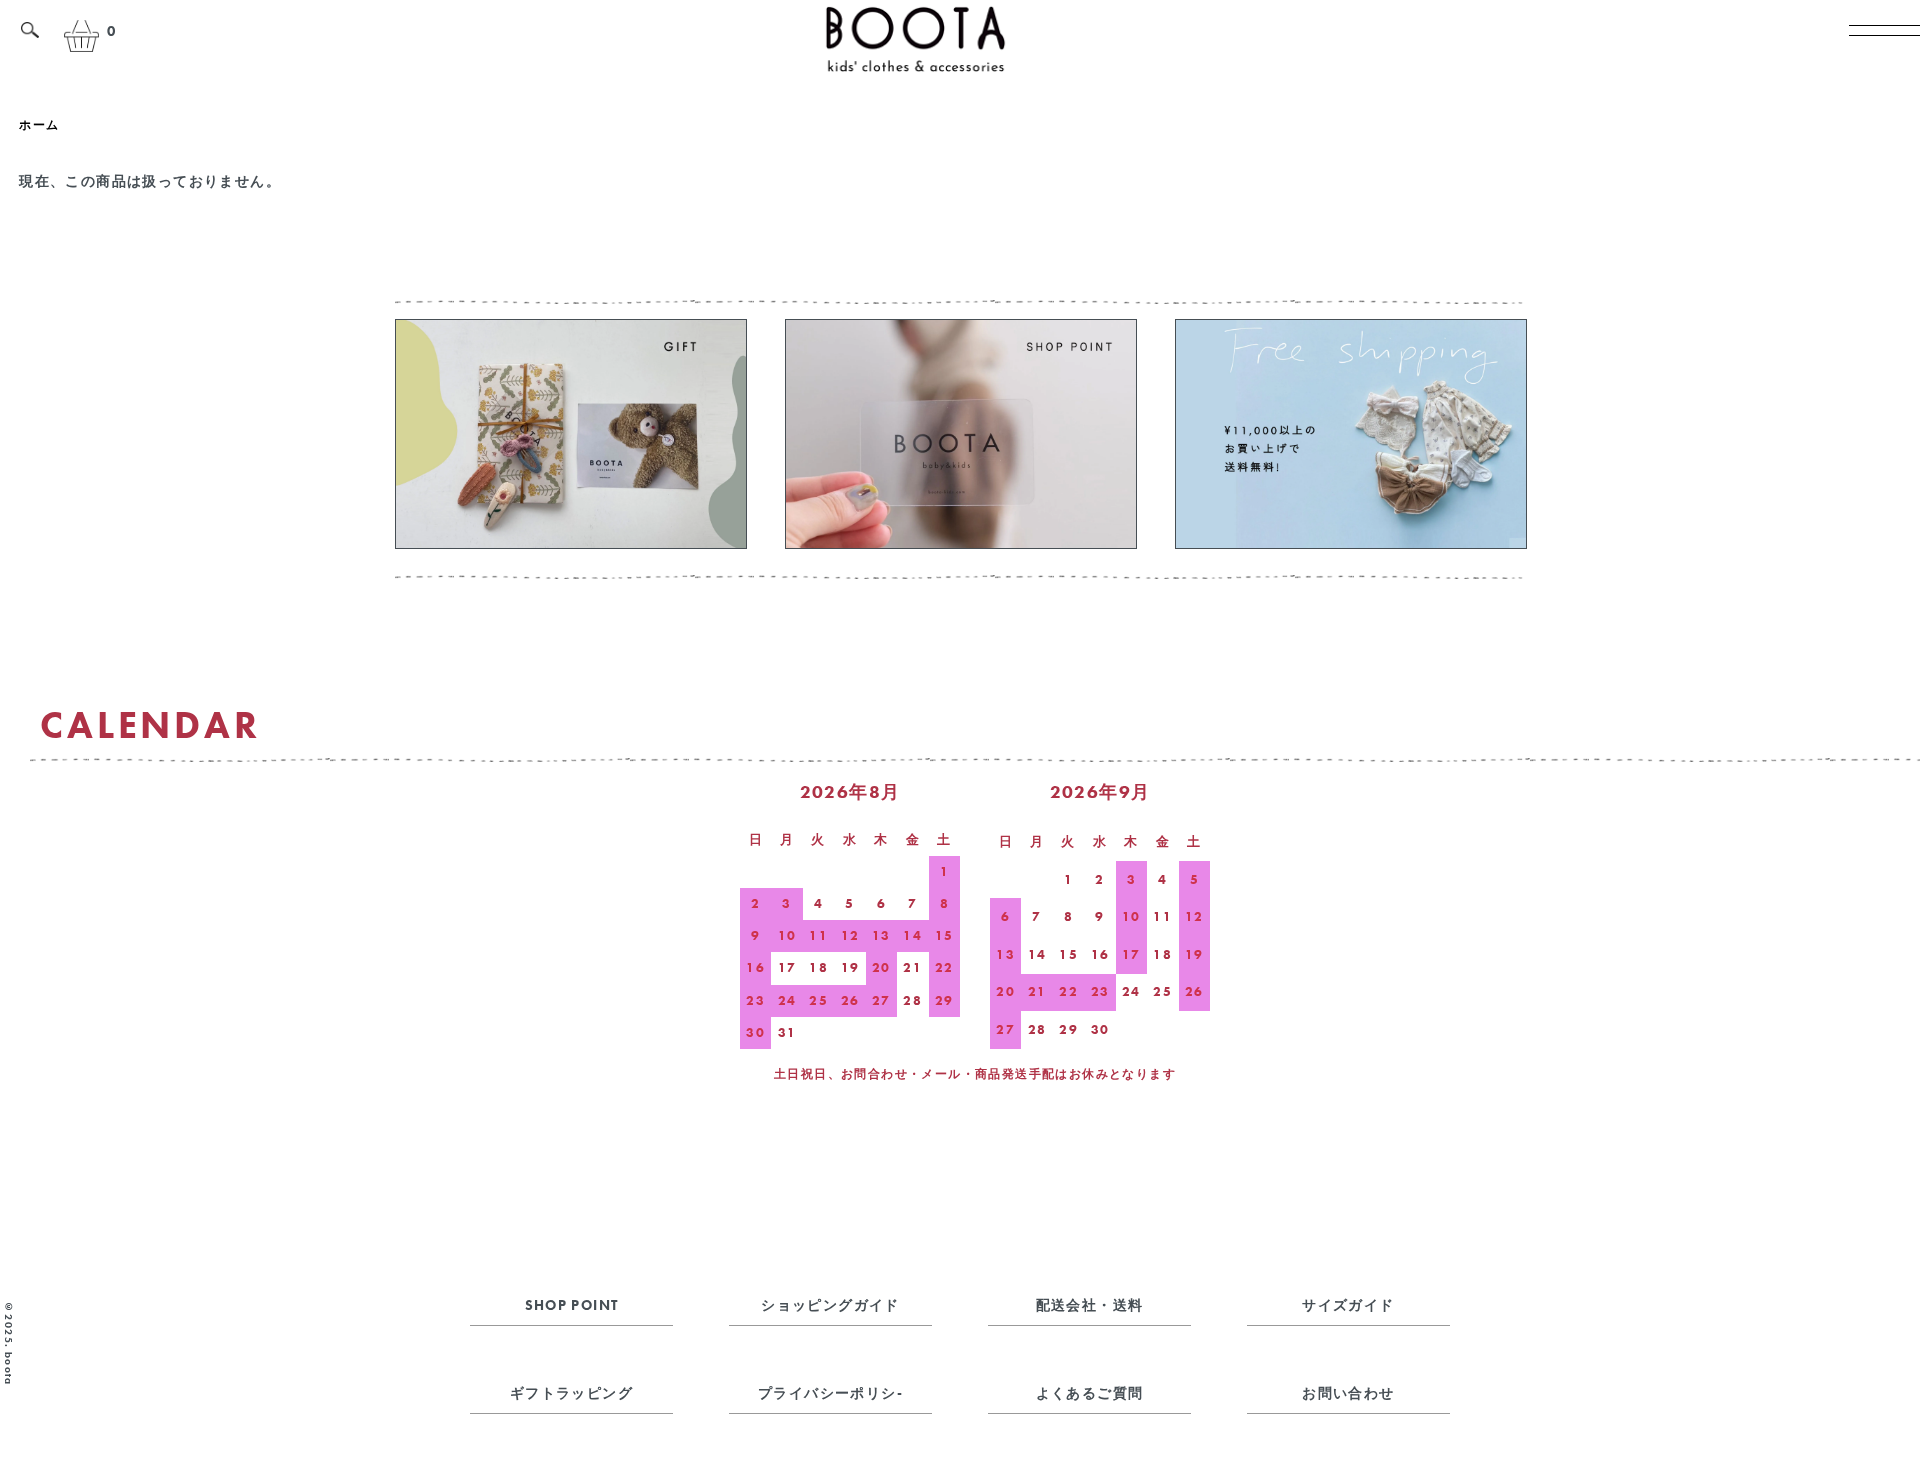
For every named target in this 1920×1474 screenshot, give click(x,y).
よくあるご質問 (1090, 1393)
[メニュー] (1875, 45)
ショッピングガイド (830, 1305)
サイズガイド (1348, 1305)
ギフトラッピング (571, 1393)
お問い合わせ (1348, 1393)
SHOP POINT (572, 1305)
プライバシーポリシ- (830, 1393)
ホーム (39, 125)
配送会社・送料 (1090, 1305)
